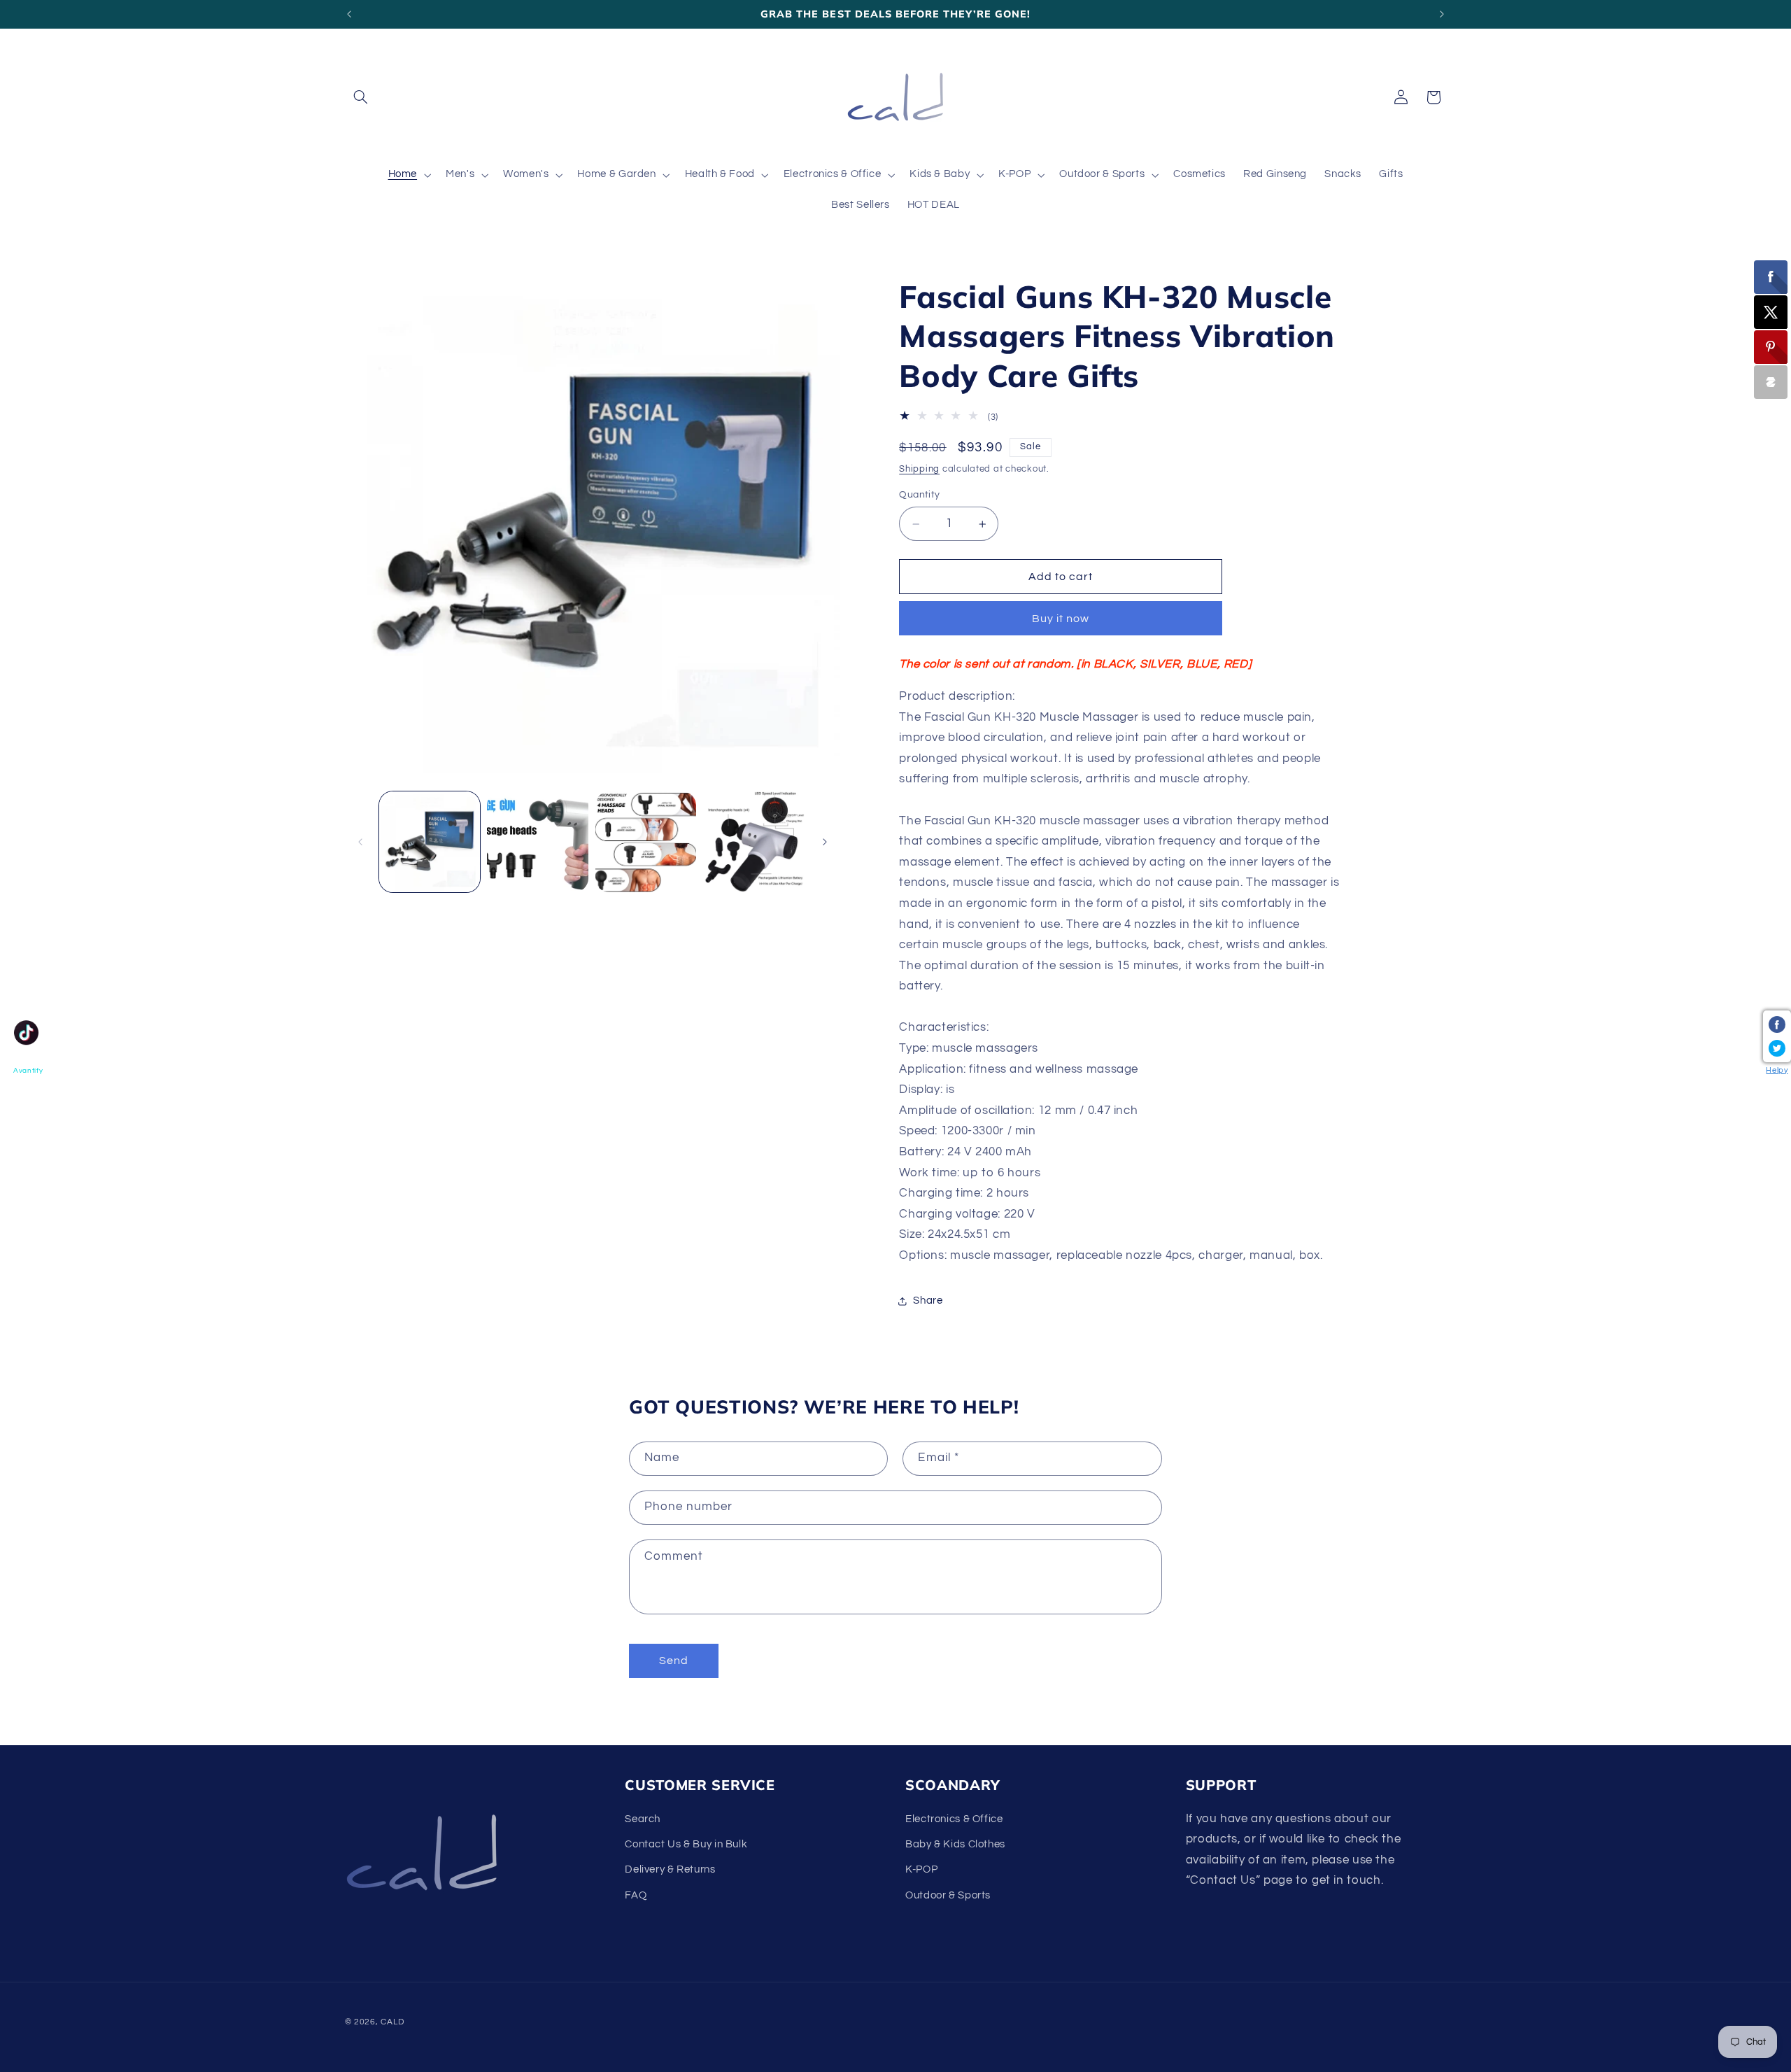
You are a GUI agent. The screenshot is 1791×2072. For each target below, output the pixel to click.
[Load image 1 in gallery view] (430, 842)
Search (643, 1819)
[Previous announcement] (349, 14)
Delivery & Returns (670, 1870)
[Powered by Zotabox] (1771, 382)
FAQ (636, 1895)
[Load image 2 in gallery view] (537, 842)
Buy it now (1061, 619)
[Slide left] (360, 842)
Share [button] (928, 1301)
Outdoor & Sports (948, 1895)
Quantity (919, 495)
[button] (361, 97)
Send (674, 1661)
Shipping (919, 469)
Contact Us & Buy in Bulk (686, 1844)
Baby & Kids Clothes (955, 1844)
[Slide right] (825, 842)
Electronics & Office (954, 1819)
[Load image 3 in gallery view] (646, 842)
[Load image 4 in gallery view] (754, 842)
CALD (392, 2022)
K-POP (921, 1870)
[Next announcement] (1442, 14)
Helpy (1777, 1070)
